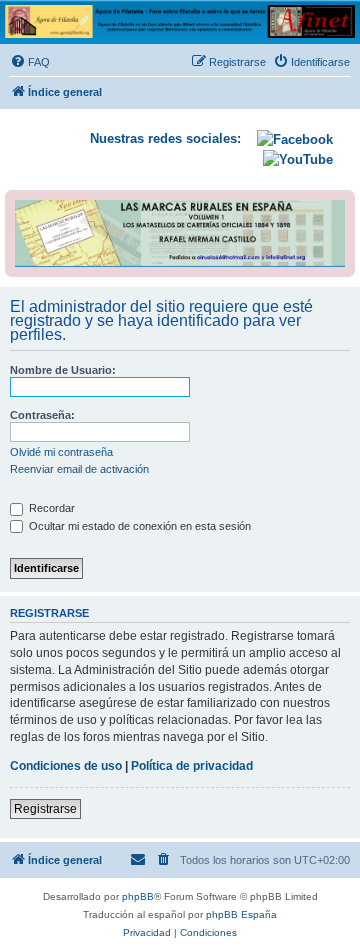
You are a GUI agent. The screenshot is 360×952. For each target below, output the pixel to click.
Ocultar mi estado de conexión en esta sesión (138, 526)
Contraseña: (42, 415)
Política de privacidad (192, 766)
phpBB (138, 896)
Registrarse (45, 809)
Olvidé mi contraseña (61, 452)
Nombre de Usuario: (63, 370)
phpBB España (241, 914)
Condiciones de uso (66, 766)
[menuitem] (30, 62)
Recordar (50, 508)
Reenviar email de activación (79, 469)
